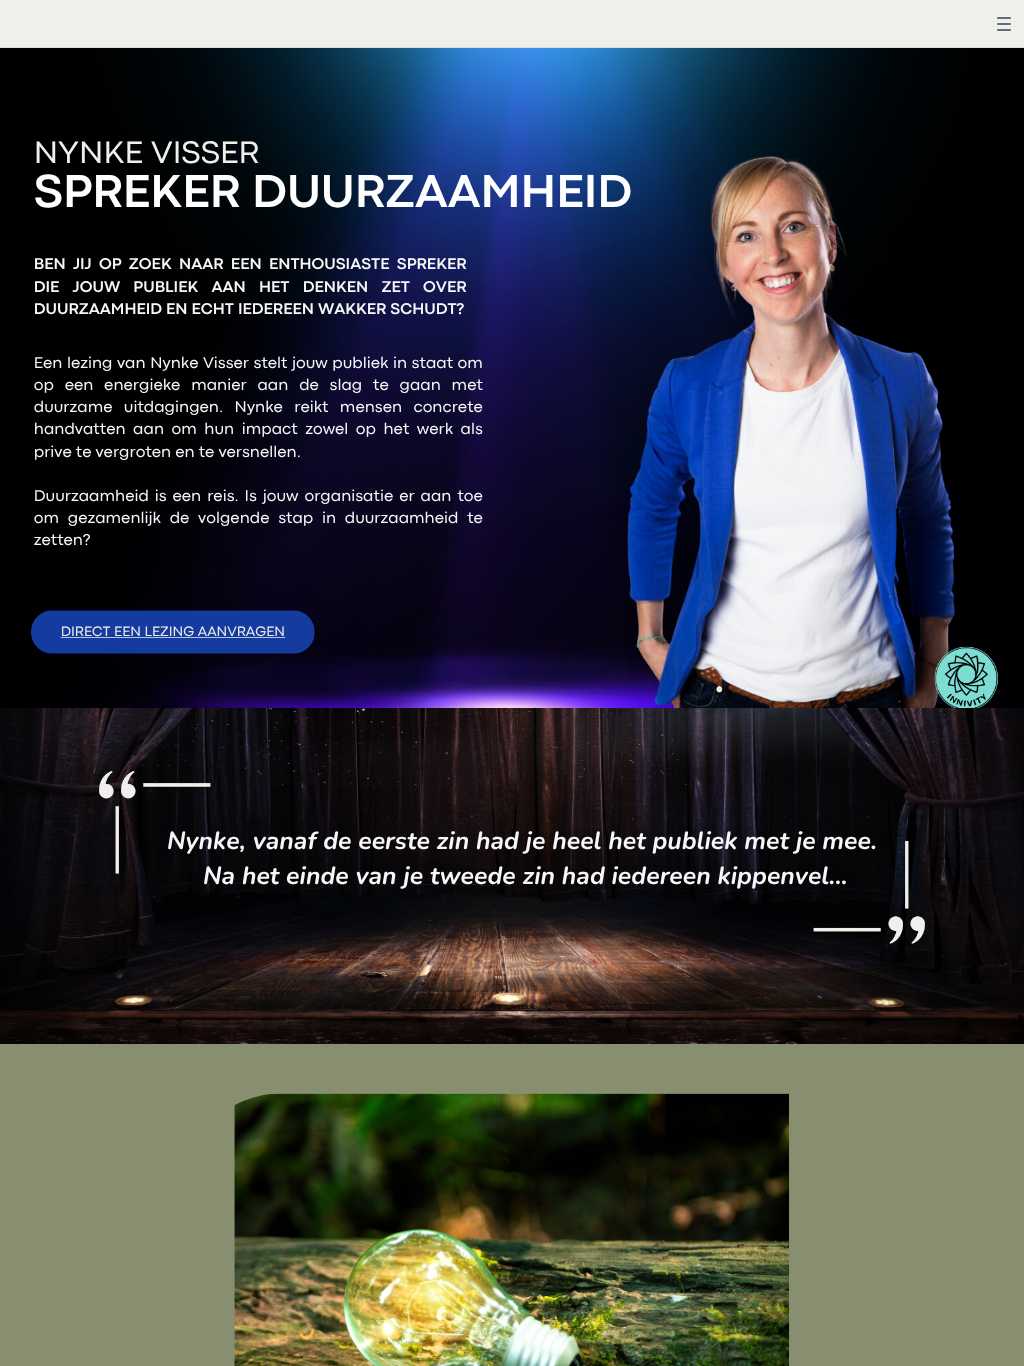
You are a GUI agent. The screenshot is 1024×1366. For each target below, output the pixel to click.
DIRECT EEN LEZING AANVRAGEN (173, 633)
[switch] (1004, 24)
